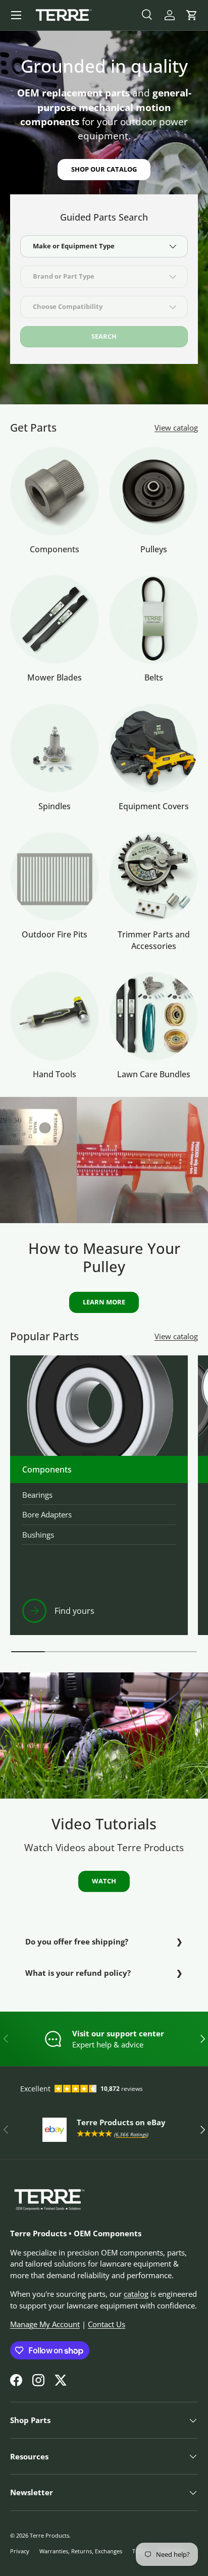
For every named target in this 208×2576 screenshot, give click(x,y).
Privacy (20, 2551)
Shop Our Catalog (104, 169)
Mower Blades (55, 677)
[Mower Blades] (55, 619)
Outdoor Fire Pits (55, 934)
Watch (104, 1881)
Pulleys (154, 549)
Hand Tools (55, 1074)
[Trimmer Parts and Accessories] (153, 876)
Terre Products (49, 2535)
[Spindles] (55, 748)
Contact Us (107, 2324)
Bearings (37, 1495)
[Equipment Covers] (153, 748)
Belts (154, 677)
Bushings (38, 1535)
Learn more (104, 1302)
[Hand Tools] (55, 1016)
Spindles (55, 806)
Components (55, 549)
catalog (136, 2294)
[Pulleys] (153, 491)
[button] (192, 15)
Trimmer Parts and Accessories (154, 940)
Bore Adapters (47, 1514)
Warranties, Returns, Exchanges (81, 2551)
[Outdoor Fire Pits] (55, 876)
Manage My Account (45, 2324)
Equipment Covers (154, 806)
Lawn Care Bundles (154, 1074)
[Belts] (153, 619)
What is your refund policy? (78, 1973)
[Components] (55, 491)
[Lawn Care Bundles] (153, 1016)
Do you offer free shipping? (77, 1941)
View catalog (176, 428)
